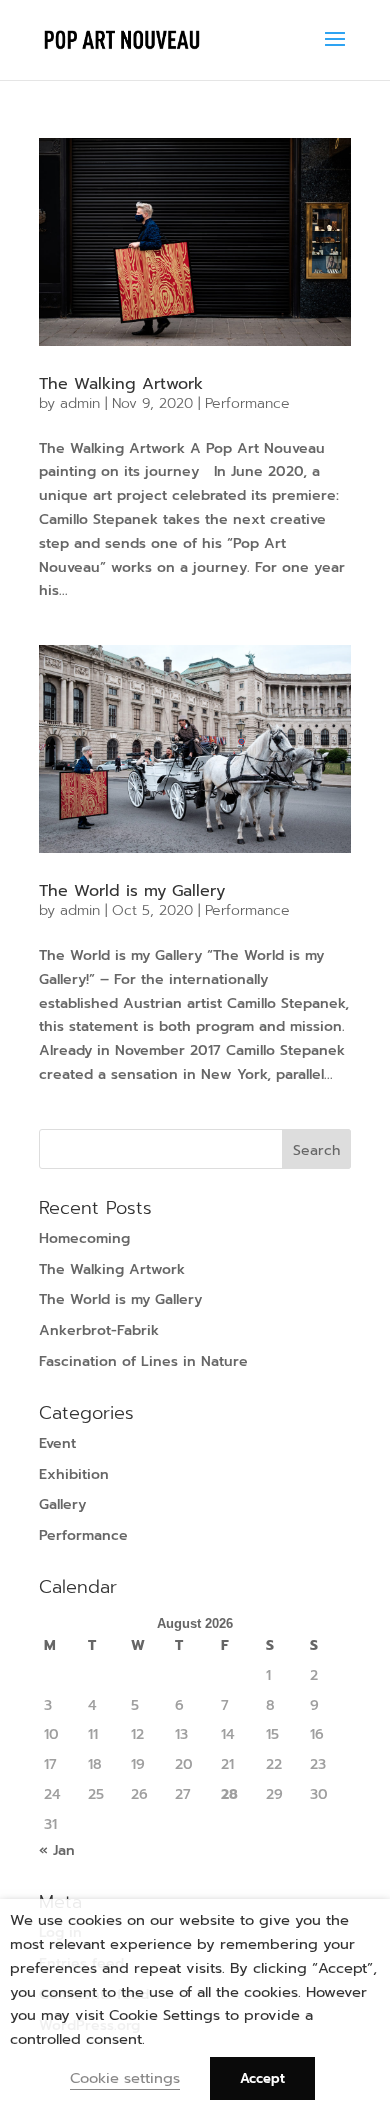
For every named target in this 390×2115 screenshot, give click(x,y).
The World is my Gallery (132, 891)
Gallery (62, 1504)
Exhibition (74, 1474)
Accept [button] (262, 2078)
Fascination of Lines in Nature (143, 1361)
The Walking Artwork (121, 384)
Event (57, 1443)
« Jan (57, 1850)
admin (80, 403)
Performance (247, 403)
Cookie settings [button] (125, 2078)
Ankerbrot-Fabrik (99, 1330)
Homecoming (84, 1238)
